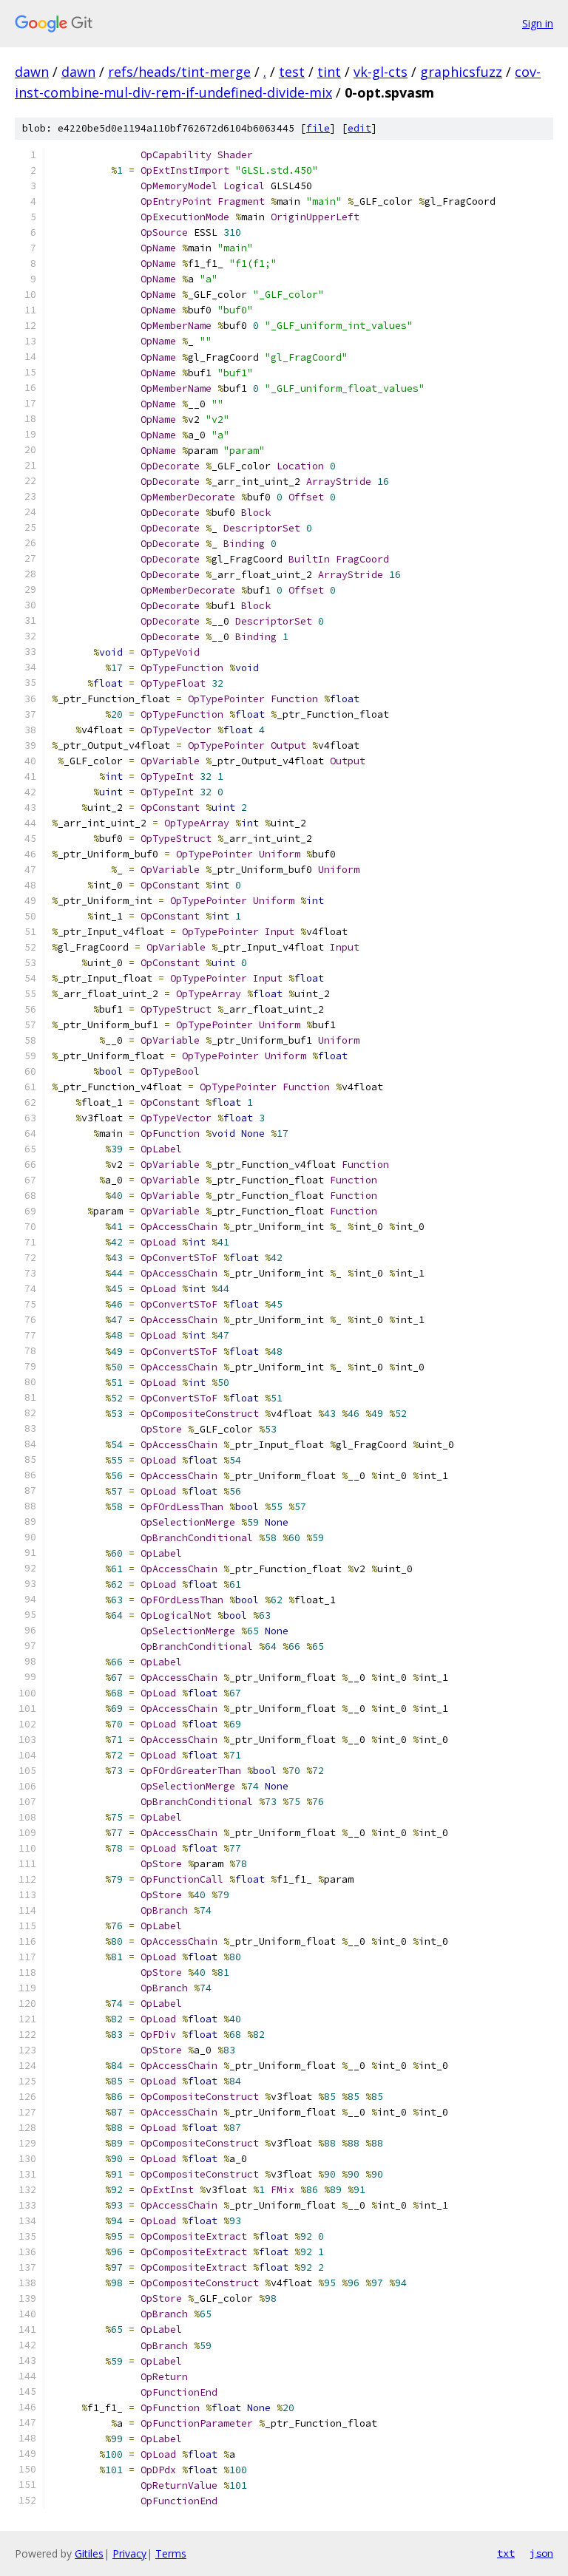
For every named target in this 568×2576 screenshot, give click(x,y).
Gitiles (89, 2553)
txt (506, 2553)
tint (329, 72)
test (292, 72)
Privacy (129, 2553)
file (318, 128)
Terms (171, 2553)
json (541, 2553)
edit (359, 128)
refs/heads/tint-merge (179, 72)
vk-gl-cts (381, 72)
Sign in (538, 23)
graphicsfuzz (461, 72)
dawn (32, 72)
